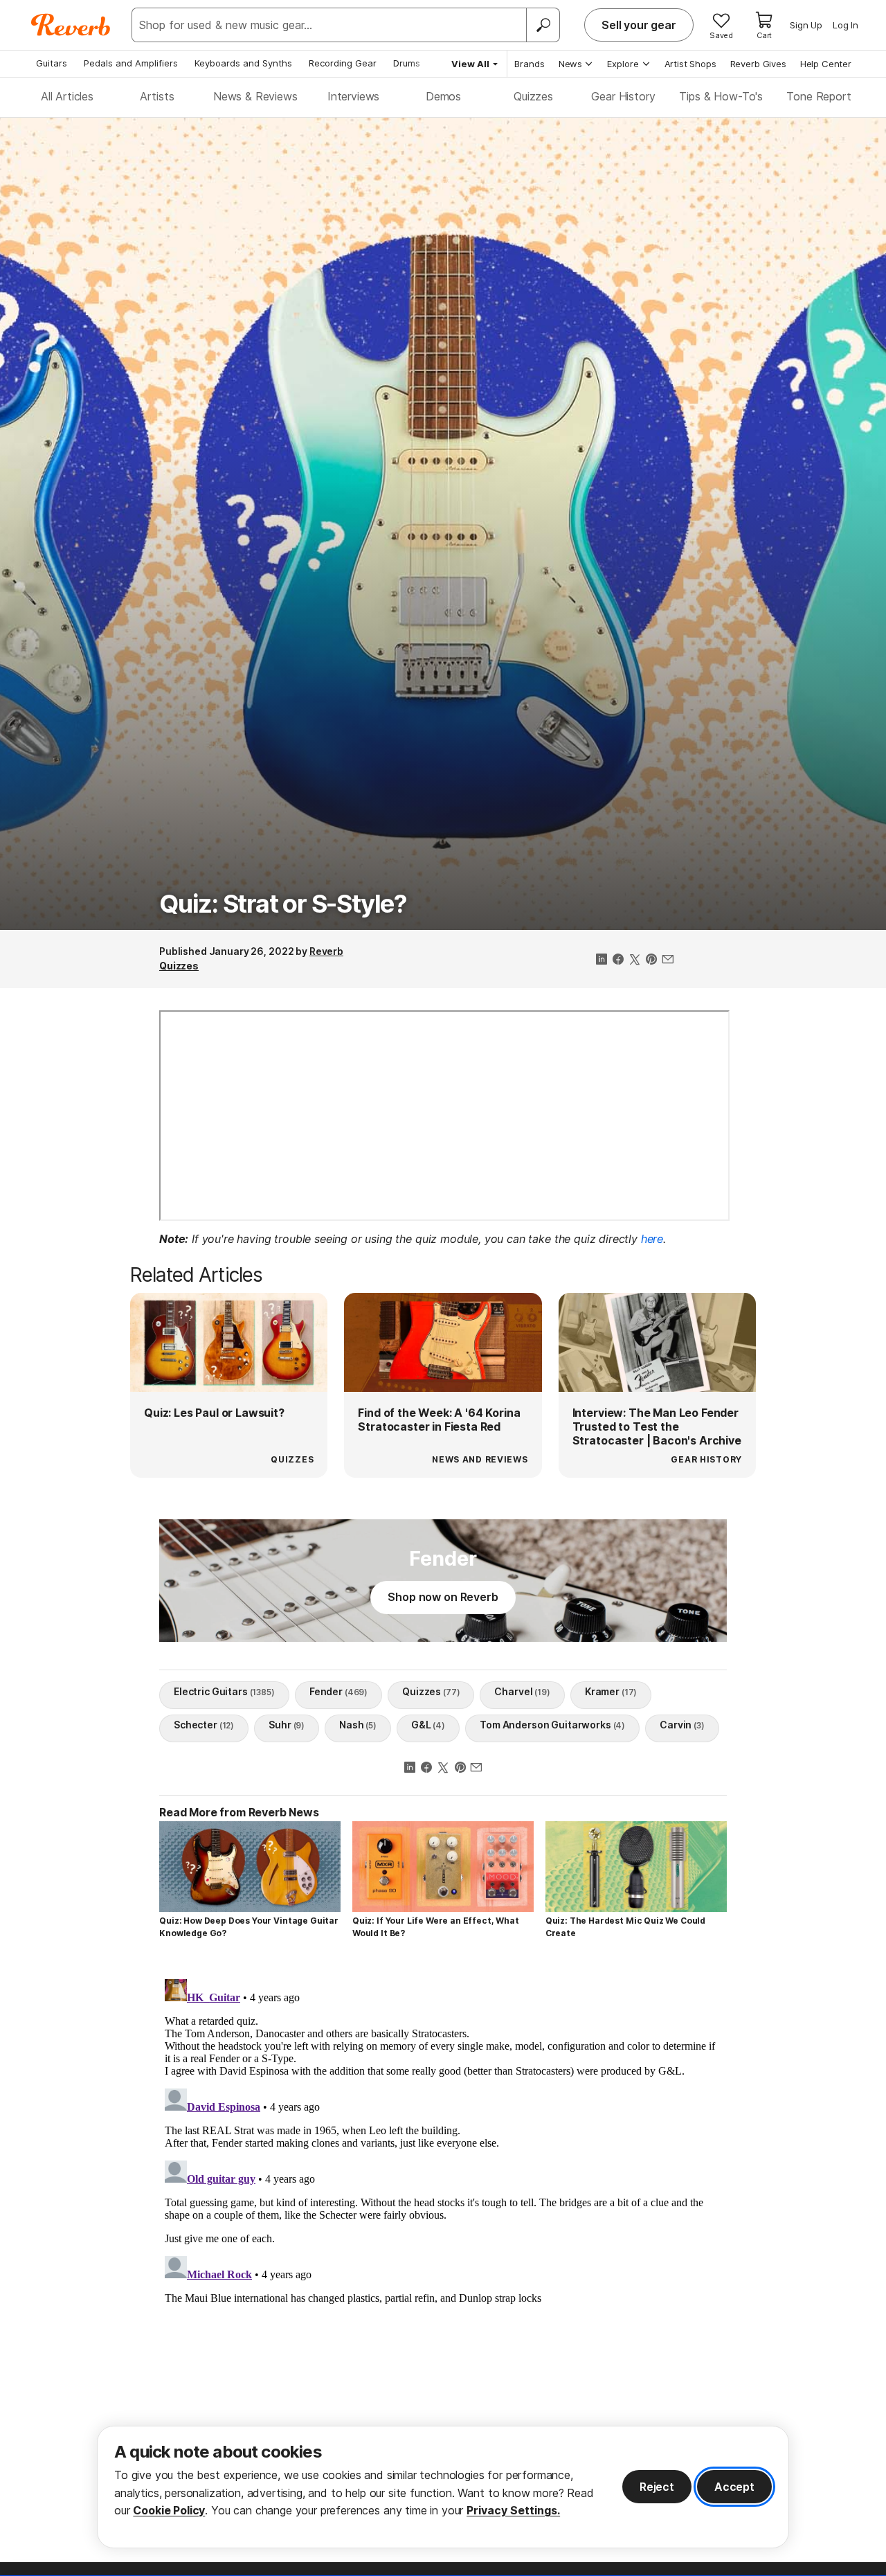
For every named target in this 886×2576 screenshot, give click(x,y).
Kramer (611, 1691)
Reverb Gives (758, 64)
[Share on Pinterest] (651, 960)
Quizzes (533, 96)
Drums (407, 63)
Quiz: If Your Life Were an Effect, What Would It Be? (436, 1927)
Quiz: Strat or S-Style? (283, 904)
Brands (530, 64)
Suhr (287, 1725)
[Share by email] (668, 960)
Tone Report (819, 96)
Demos (443, 96)
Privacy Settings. (513, 2510)
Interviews (353, 96)
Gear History (623, 96)
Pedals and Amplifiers (131, 63)
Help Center (826, 64)
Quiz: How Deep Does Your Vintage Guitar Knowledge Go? (249, 1927)
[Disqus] (443, 2147)
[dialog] (443, 2487)
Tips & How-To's (721, 96)
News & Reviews (255, 96)
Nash (358, 1725)
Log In (846, 25)
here (652, 1239)
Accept (734, 2487)
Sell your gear (639, 25)
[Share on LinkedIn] (602, 960)
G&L (428, 1725)
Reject (657, 2487)
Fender (338, 1691)
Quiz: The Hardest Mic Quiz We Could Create (625, 1927)
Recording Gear (343, 63)
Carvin (682, 1725)
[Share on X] (635, 960)
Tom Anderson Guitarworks (552, 1725)
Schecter (204, 1725)
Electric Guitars (224, 1691)
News (570, 64)
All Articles (67, 96)
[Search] (543, 25)
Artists (157, 96)
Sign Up (806, 25)
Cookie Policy (169, 2510)
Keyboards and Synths (243, 63)
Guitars (52, 63)
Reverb (326, 951)
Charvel (522, 1691)
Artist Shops (690, 64)
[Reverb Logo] (71, 25)
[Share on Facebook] (618, 960)
